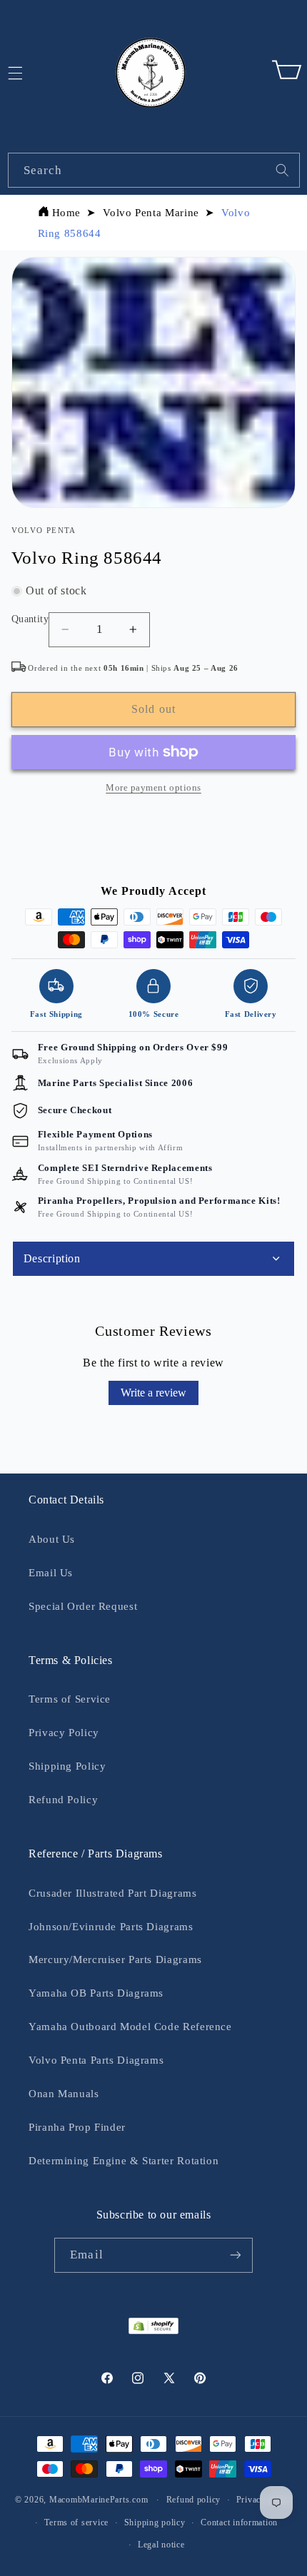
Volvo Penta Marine (151, 213)
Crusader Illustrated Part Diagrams (112, 1893)
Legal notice (161, 2545)
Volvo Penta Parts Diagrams (96, 2060)
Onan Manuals (64, 2094)
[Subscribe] (235, 2255)
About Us (52, 1539)
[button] (286, 73)
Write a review (153, 1393)
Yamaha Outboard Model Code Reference (130, 2027)
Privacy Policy (64, 1733)
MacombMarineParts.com (99, 2500)
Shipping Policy (67, 1766)
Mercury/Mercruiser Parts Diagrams (115, 1959)
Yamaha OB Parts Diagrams (96, 1993)
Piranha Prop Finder (77, 2127)
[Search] (282, 170)
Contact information (239, 2522)
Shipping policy (155, 2522)
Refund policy (194, 2500)
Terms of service (76, 2522)
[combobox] (154, 170)
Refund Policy (63, 1800)
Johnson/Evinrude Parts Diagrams (111, 1927)
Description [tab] (52, 1258)
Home (67, 213)
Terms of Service (70, 1699)
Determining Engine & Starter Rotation (124, 2161)
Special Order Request (83, 1606)
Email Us (51, 1573)
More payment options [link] (153, 788)
